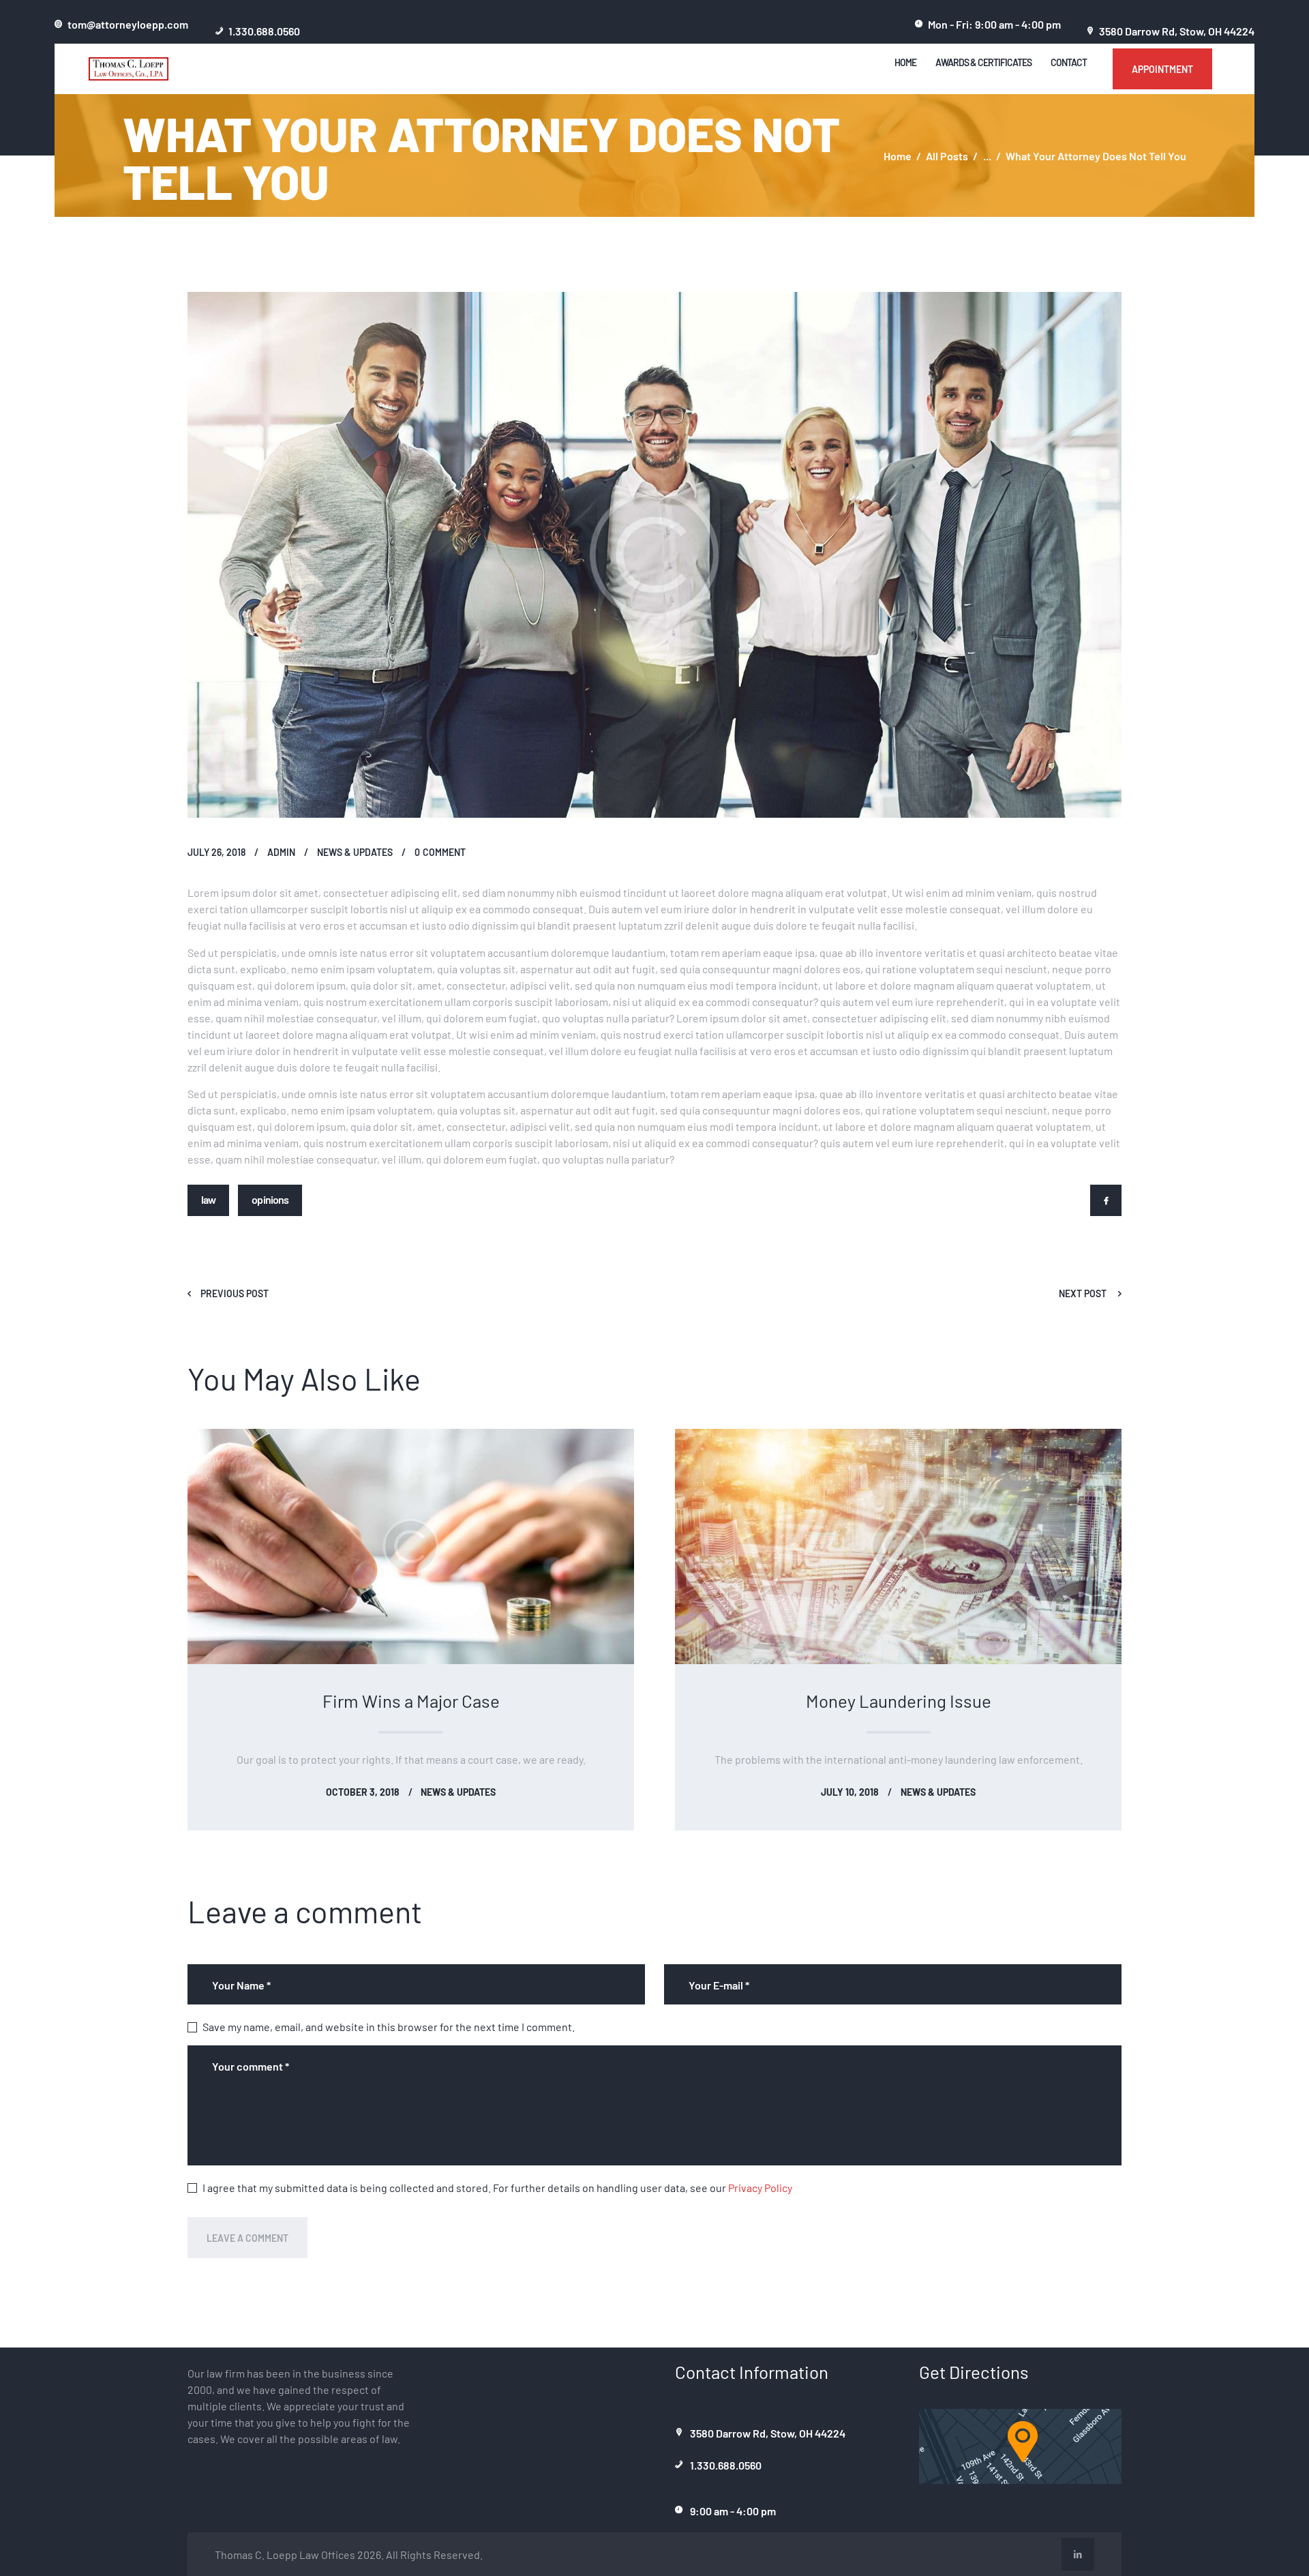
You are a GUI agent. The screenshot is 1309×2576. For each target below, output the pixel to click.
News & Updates (355, 852)
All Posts (947, 156)
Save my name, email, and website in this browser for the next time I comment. (389, 2026)
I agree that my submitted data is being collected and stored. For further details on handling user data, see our (497, 2187)
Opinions (270, 1199)
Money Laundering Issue (899, 1700)
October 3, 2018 (363, 1792)
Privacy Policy (760, 2187)
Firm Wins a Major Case (411, 1700)
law (208, 1199)
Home (898, 156)
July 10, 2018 (850, 1792)
